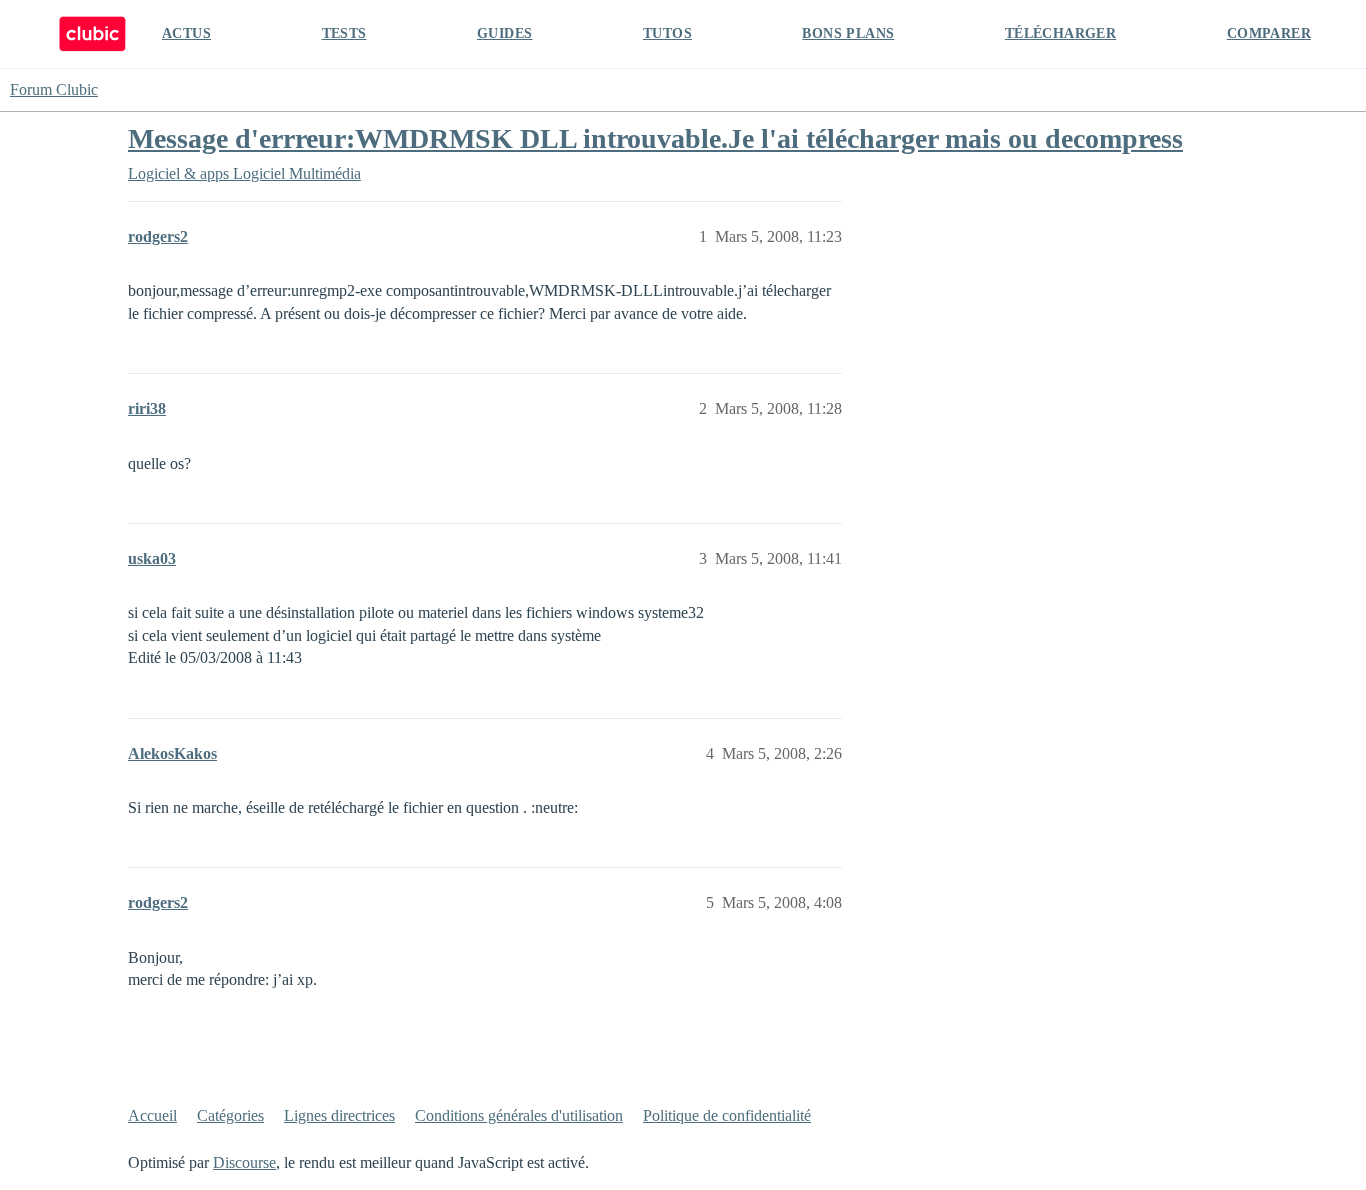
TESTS (344, 33)
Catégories (230, 1115)
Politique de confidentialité (727, 1115)
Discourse (244, 1162)
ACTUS (186, 33)
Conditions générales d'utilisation (519, 1115)
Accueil (152, 1115)
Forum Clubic (54, 89)
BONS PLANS (848, 33)
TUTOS (667, 33)
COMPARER (1269, 33)
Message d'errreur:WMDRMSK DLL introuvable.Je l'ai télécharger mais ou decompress (655, 138)
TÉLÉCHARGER (1060, 33)
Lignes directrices (339, 1115)
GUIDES (504, 33)
